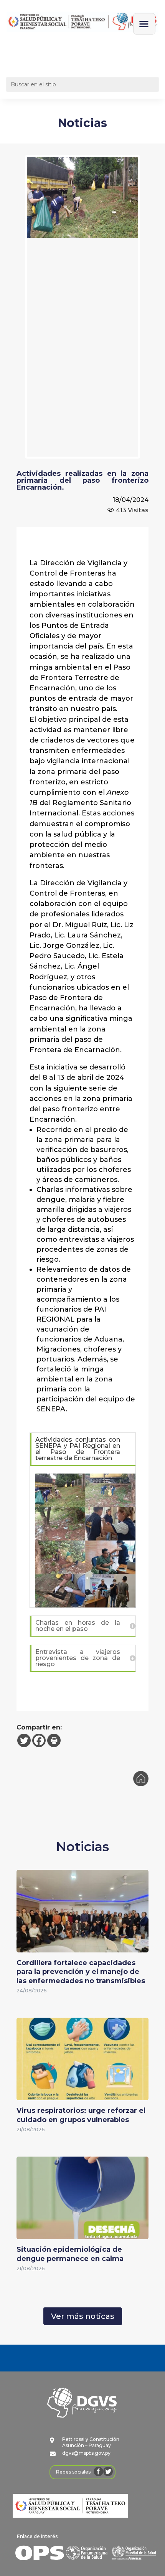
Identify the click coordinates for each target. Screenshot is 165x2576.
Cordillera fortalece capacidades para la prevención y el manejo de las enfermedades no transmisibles (81, 1972)
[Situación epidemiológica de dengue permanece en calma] (82, 2234)
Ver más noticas (83, 2316)
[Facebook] (39, 1740)
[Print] (54, 1740)
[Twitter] (24, 1740)
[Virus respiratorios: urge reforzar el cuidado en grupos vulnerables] (82, 2095)
